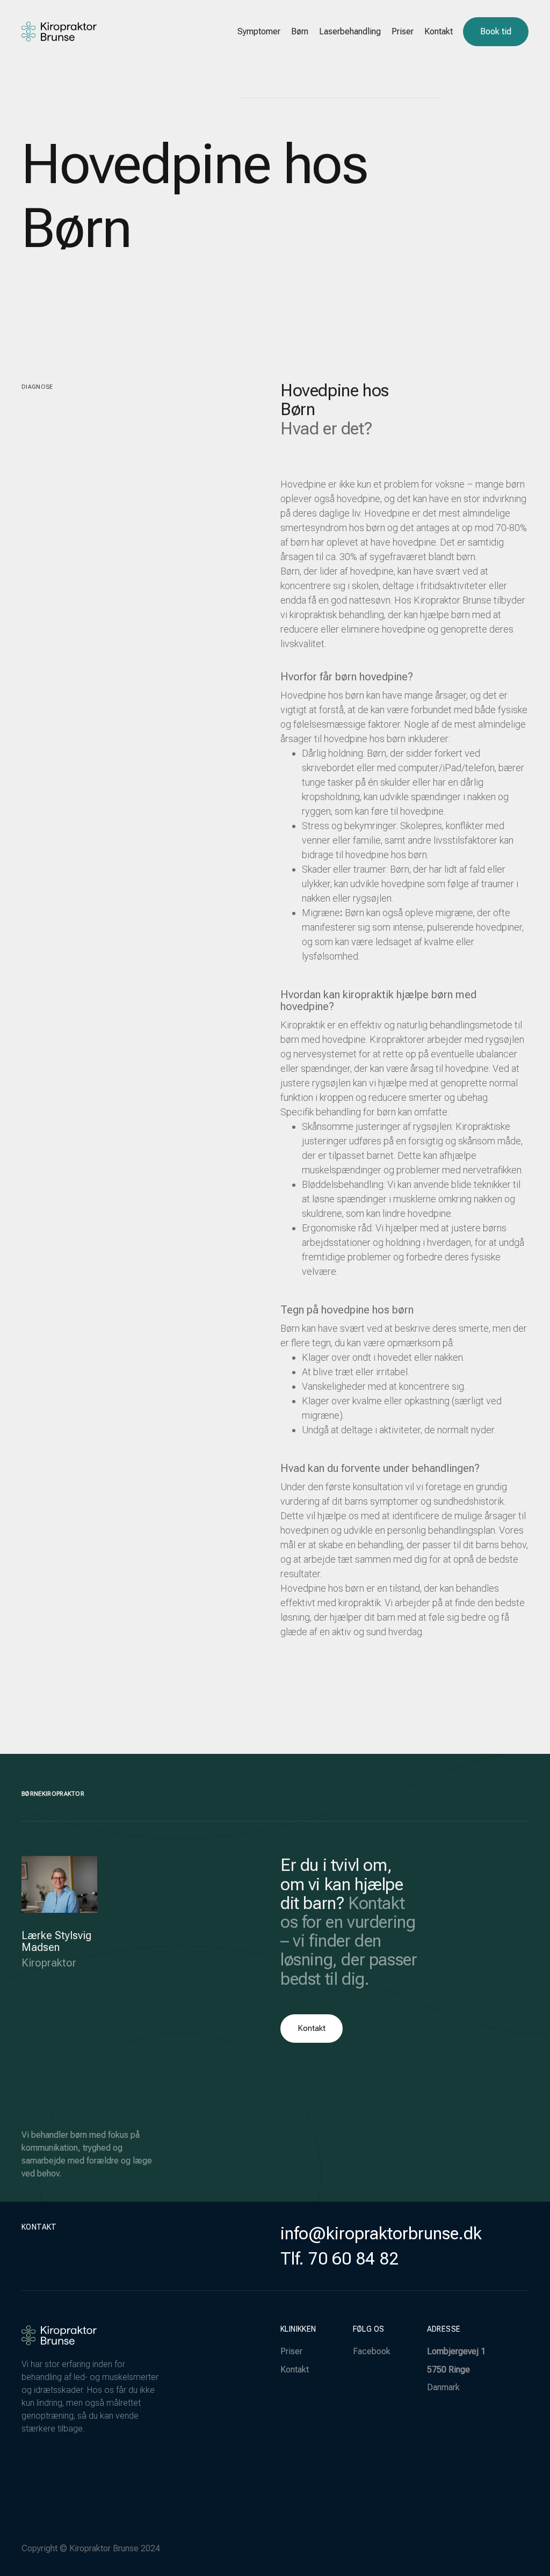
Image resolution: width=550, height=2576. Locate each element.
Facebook (372, 2351)
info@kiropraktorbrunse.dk (381, 2233)
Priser (291, 2351)
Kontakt (295, 2370)
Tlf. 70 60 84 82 (339, 2259)
